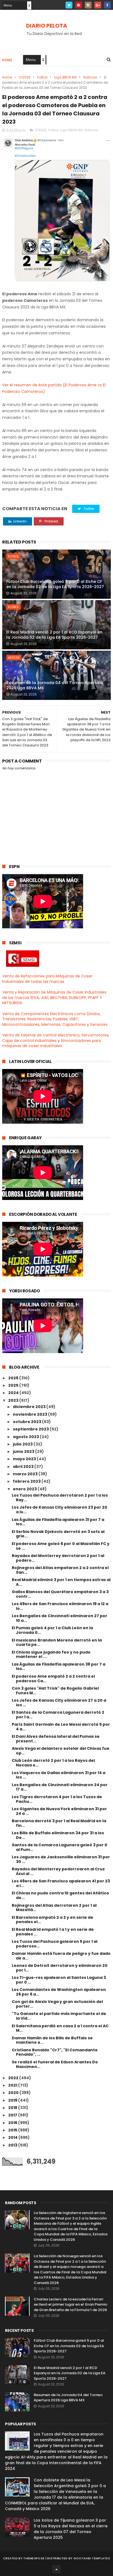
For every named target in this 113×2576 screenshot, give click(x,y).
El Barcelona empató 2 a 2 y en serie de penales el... (53, 1920)
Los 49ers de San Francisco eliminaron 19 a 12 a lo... (60, 1606)
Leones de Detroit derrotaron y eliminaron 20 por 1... (60, 1968)
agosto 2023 (26, 1437)
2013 (13, 2145)
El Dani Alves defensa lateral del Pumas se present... (56, 1739)
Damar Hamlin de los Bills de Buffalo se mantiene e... (52, 2040)
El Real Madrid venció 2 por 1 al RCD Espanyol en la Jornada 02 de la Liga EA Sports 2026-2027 (54, 635)
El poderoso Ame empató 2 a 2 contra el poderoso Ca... (53, 1679)
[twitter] (69, 5)
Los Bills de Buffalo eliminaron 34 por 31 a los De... (58, 1835)
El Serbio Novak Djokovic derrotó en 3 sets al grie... (58, 1534)
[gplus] (98, 5)
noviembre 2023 (30, 1414)
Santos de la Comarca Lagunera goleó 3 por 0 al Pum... (60, 1847)
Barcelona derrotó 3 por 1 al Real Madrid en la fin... (59, 1823)
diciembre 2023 (30, 1407)
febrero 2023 (27, 1481)
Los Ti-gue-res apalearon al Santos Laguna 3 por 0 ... (59, 1980)
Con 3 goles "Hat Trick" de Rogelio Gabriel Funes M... (55, 1691)
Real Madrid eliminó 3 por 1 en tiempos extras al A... (61, 1582)
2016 (13, 2123)
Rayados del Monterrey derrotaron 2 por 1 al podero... (58, 1558)
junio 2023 (24, 1451)
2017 (13, 2115)
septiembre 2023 (31, 1429)
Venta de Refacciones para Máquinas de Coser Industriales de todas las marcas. (47, 979)
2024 (14, 1393)
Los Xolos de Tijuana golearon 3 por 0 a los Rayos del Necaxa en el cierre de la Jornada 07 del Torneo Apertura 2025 (71, 2529)
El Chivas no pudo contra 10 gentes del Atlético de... (60, 1895)
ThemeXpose (34, 2558)
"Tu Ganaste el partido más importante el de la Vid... (59, 2016)
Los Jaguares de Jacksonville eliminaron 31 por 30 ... (61, 1859)
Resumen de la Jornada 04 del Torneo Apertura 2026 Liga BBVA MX (55, 685)
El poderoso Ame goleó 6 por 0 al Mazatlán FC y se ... (61, 1546)
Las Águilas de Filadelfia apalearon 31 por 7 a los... (58, 1522)
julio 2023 (23, 1444)
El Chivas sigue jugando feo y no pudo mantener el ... (51, 1654)
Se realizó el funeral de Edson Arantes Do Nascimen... (55, 2064)
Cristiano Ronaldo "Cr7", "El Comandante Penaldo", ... (55, 2052)
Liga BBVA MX (65, 77)
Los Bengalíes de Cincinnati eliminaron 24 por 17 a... (60, 1787)
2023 (14, 1400)
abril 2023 (24, 1467)
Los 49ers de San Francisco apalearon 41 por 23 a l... (61, 1883)
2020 (14, 2093)
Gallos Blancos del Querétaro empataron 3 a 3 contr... (60, 1594)
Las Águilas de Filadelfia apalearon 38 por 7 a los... (59, 1667)
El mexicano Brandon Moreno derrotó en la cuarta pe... (57, 1642)
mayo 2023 (25, 1459)
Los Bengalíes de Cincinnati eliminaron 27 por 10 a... (60, 1618)
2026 (14, 1378)
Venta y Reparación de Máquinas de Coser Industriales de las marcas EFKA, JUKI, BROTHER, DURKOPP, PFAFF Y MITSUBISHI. (54, 998)
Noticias (90, 77)
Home (7, 60)
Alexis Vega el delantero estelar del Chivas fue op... (61, 1751)
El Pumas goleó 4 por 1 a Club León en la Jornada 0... (52, 1630)
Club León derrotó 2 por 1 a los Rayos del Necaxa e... (53, 1763)
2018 (13, 2108)
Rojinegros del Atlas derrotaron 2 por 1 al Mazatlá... (54, 1908)
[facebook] (107, 5)
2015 (13, 2130)
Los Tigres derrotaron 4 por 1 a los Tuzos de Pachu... (57, 1799)
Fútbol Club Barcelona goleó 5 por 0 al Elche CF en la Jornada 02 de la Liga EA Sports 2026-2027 (55, 584)
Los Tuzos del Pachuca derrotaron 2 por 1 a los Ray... (60, 1498)
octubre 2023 (27, 1422)
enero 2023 (25, 1489)
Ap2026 (14, 658)
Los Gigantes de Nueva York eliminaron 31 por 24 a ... (59, 1811)
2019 (13, 2100)
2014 (13, 2137)
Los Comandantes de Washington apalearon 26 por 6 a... (59, 1992)
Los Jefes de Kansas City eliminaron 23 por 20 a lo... (60, 1510)
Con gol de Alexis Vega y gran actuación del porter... (57, 2004)
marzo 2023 (26, 1474)
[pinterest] (79, 5)
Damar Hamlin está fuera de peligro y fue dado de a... (61, 1956)
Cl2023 (25, 77)
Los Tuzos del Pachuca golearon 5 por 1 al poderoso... (55, 1944)
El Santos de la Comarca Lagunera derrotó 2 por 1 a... (58, 1715)
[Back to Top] (56, 2569)
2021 (13, 2085)
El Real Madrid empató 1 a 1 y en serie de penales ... (53, 1932)
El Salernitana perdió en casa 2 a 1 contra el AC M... (60, 2028)
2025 (14, 1385)
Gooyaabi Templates (92, 2558)
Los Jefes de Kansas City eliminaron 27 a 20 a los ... (59, 1703)
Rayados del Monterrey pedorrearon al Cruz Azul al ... (58, 1871)
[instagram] (88, 5)
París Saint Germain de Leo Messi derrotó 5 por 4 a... (61, 1727)
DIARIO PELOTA (47, 26)
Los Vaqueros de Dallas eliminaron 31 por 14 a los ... (59, 1775)
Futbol (42, 77)
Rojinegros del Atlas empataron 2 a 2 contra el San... (60, 1570)
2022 (14, 2078)
